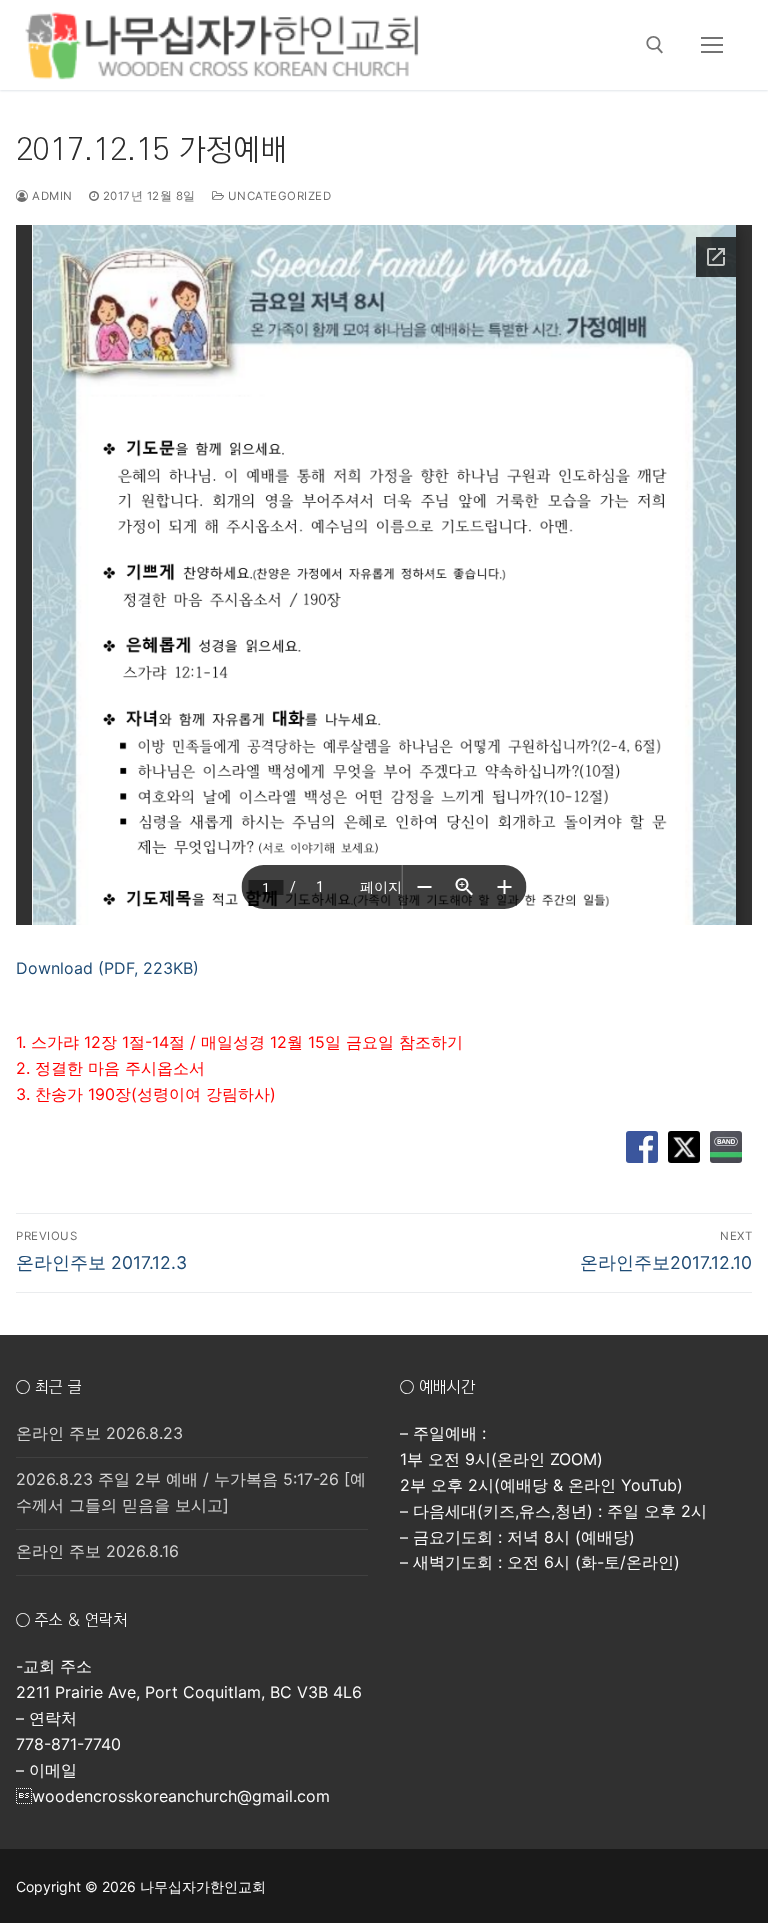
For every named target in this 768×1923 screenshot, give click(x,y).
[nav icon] (712, 45)
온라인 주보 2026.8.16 (97, 1551)
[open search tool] (655, 45)
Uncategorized (277, 196)
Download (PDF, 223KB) (107, 968)
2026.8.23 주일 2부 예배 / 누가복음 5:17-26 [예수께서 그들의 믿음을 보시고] (191, 1492)
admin (51, 196)
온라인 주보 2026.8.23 (99, 1433)
